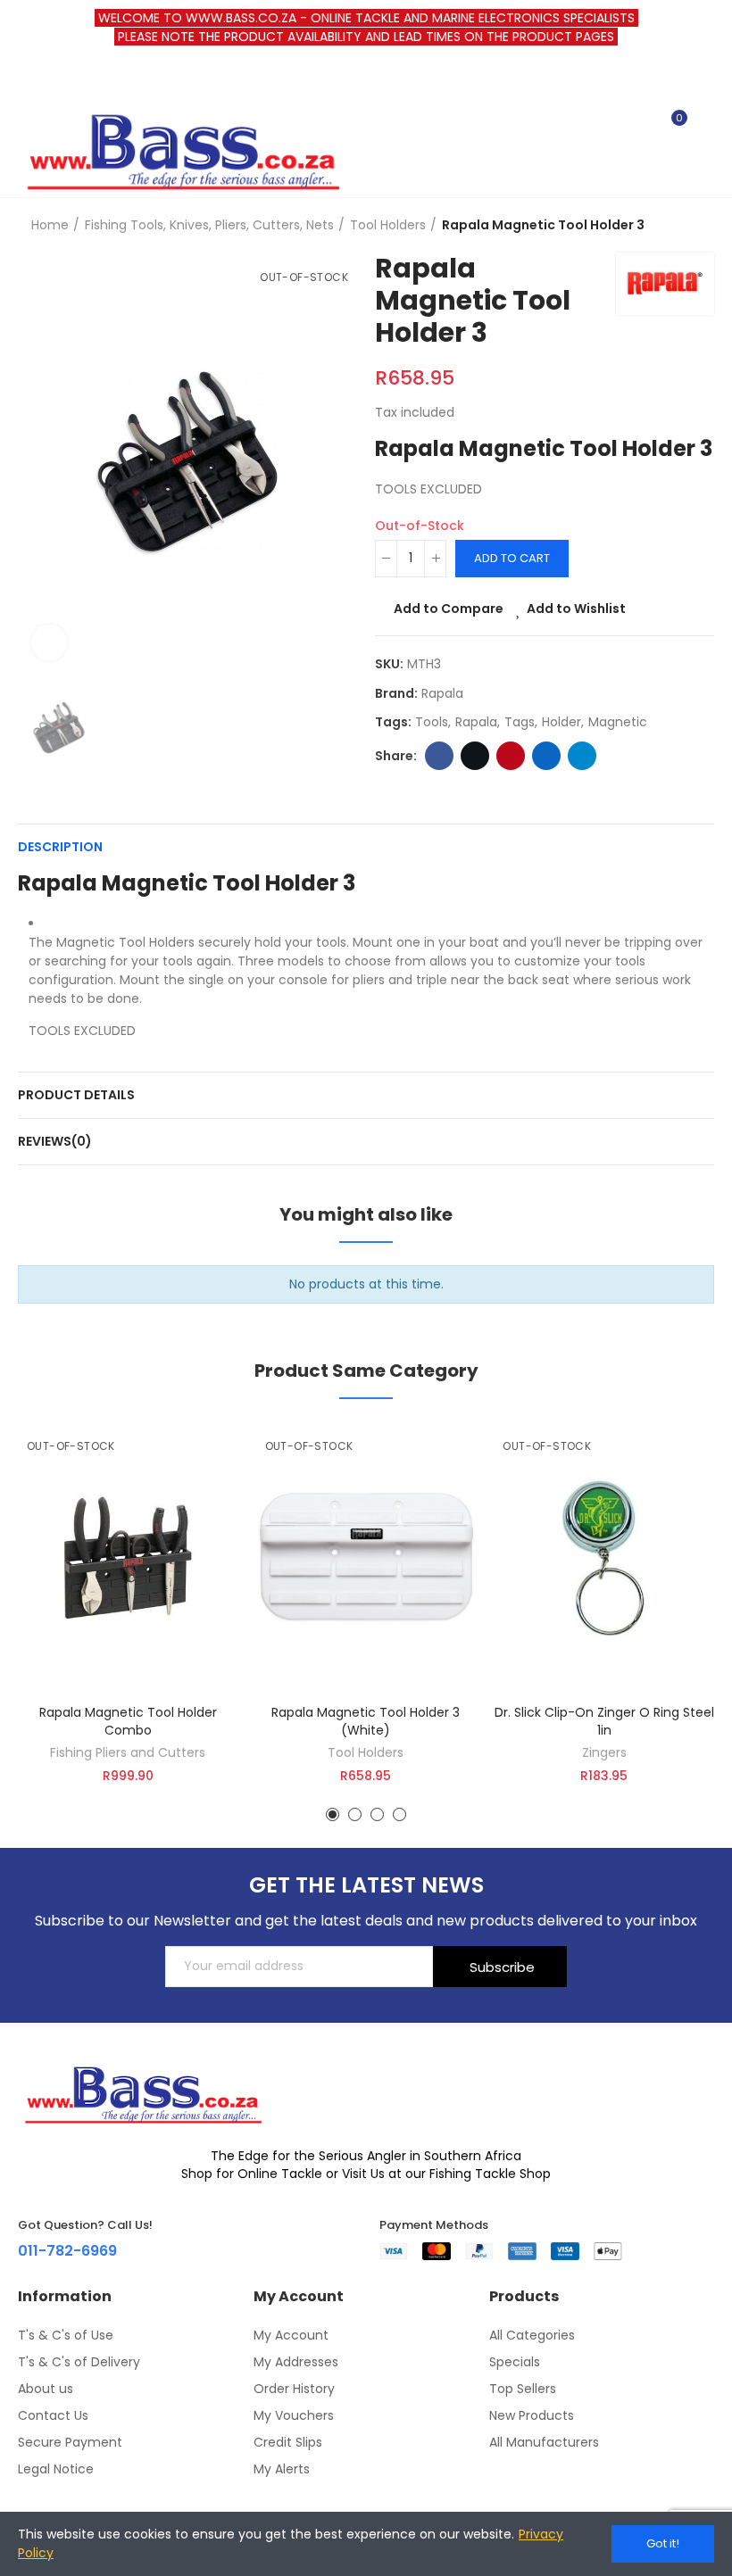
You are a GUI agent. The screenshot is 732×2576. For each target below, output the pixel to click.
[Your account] (705, 126)
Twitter (475, 756)
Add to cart (512, 558)
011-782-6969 (67, 2251)
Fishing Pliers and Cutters (128, 1752)
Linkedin (546, 756)
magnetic (618, 722)
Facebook (439, 756)
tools (432, 722)
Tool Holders (366, 1752)
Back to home (678, 225)
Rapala (442, 693)
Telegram (582, 756)
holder (561, 722)
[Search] (641, 126)
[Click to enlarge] (49, 642)
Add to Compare (449, 609)
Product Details (76, 1095)
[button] (333, 1814)
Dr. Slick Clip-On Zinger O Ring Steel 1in (604, 1721)
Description (60, 847)
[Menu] (26, 79)
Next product (701, 225)
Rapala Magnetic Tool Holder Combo (128, 1721)
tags (520, 722)
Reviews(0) (55, 1141)
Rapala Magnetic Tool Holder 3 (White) (366, 1721)
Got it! (663, 2543)
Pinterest (511, 756)
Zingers (604, 1752)
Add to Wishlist (576, 609)
